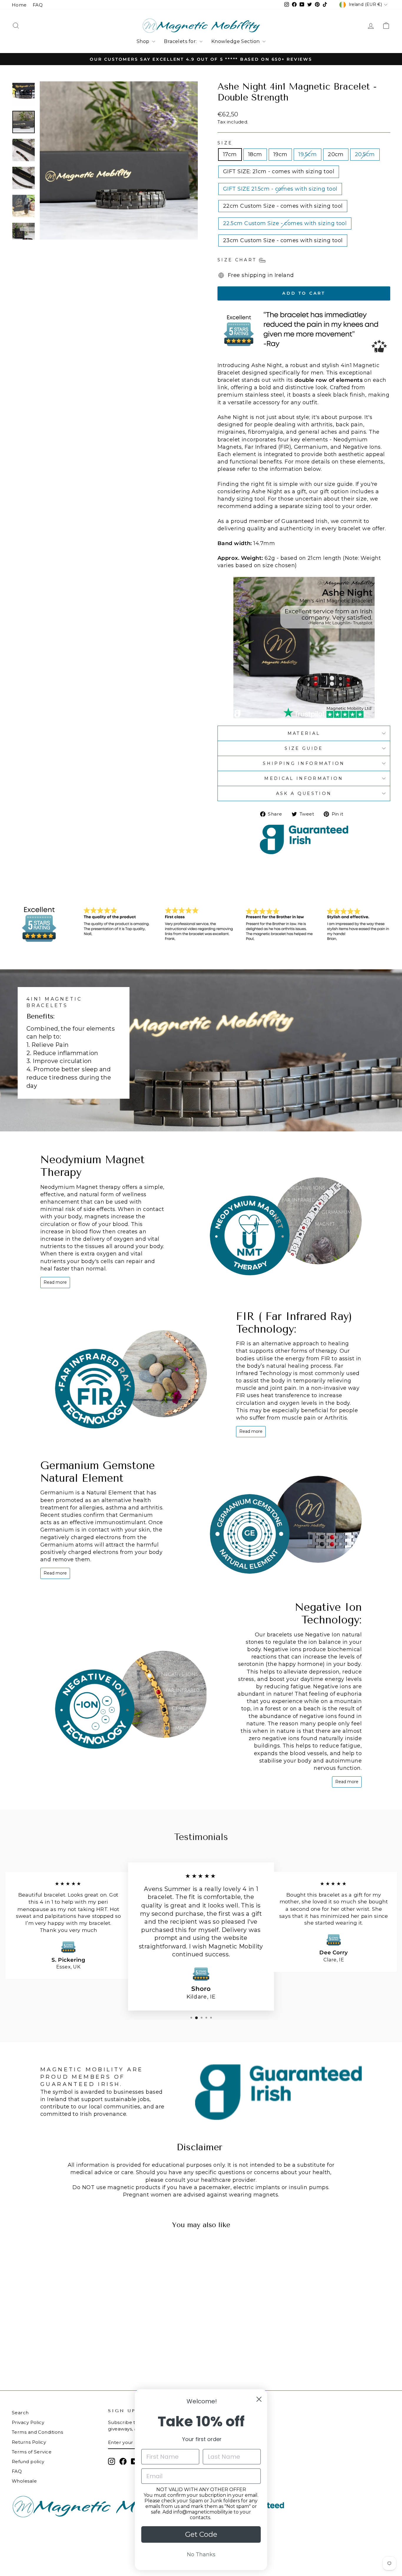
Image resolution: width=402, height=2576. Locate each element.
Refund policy (28, 2462)
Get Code (201, 2534)
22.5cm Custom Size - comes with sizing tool (285, 223)
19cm (280, 154)
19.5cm (308, 154)
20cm (336, 154)
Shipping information (304, 763)
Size (225, 143)
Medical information (304, 778)
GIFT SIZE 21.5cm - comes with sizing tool (280, 189)
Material (304, 733)
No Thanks (201, 2554)
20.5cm (365, 154)
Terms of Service (32, 2452)
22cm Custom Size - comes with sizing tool (283, 206)
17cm (230, 154)
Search (20, 2413)
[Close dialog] (259, 2399)
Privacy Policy (28, 2422)
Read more (55, 1282)
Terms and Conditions (37, 2432)
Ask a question (304, 793)
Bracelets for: (181, 41)
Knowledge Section (236, 41)
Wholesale (24, 2481)
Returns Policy (29, 2442)
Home (19, 5)
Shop (144, 41)
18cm (255, 154)
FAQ (38, 5)
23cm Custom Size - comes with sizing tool (283, 240)
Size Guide (304, 748)
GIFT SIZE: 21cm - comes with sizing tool (279, 171)
